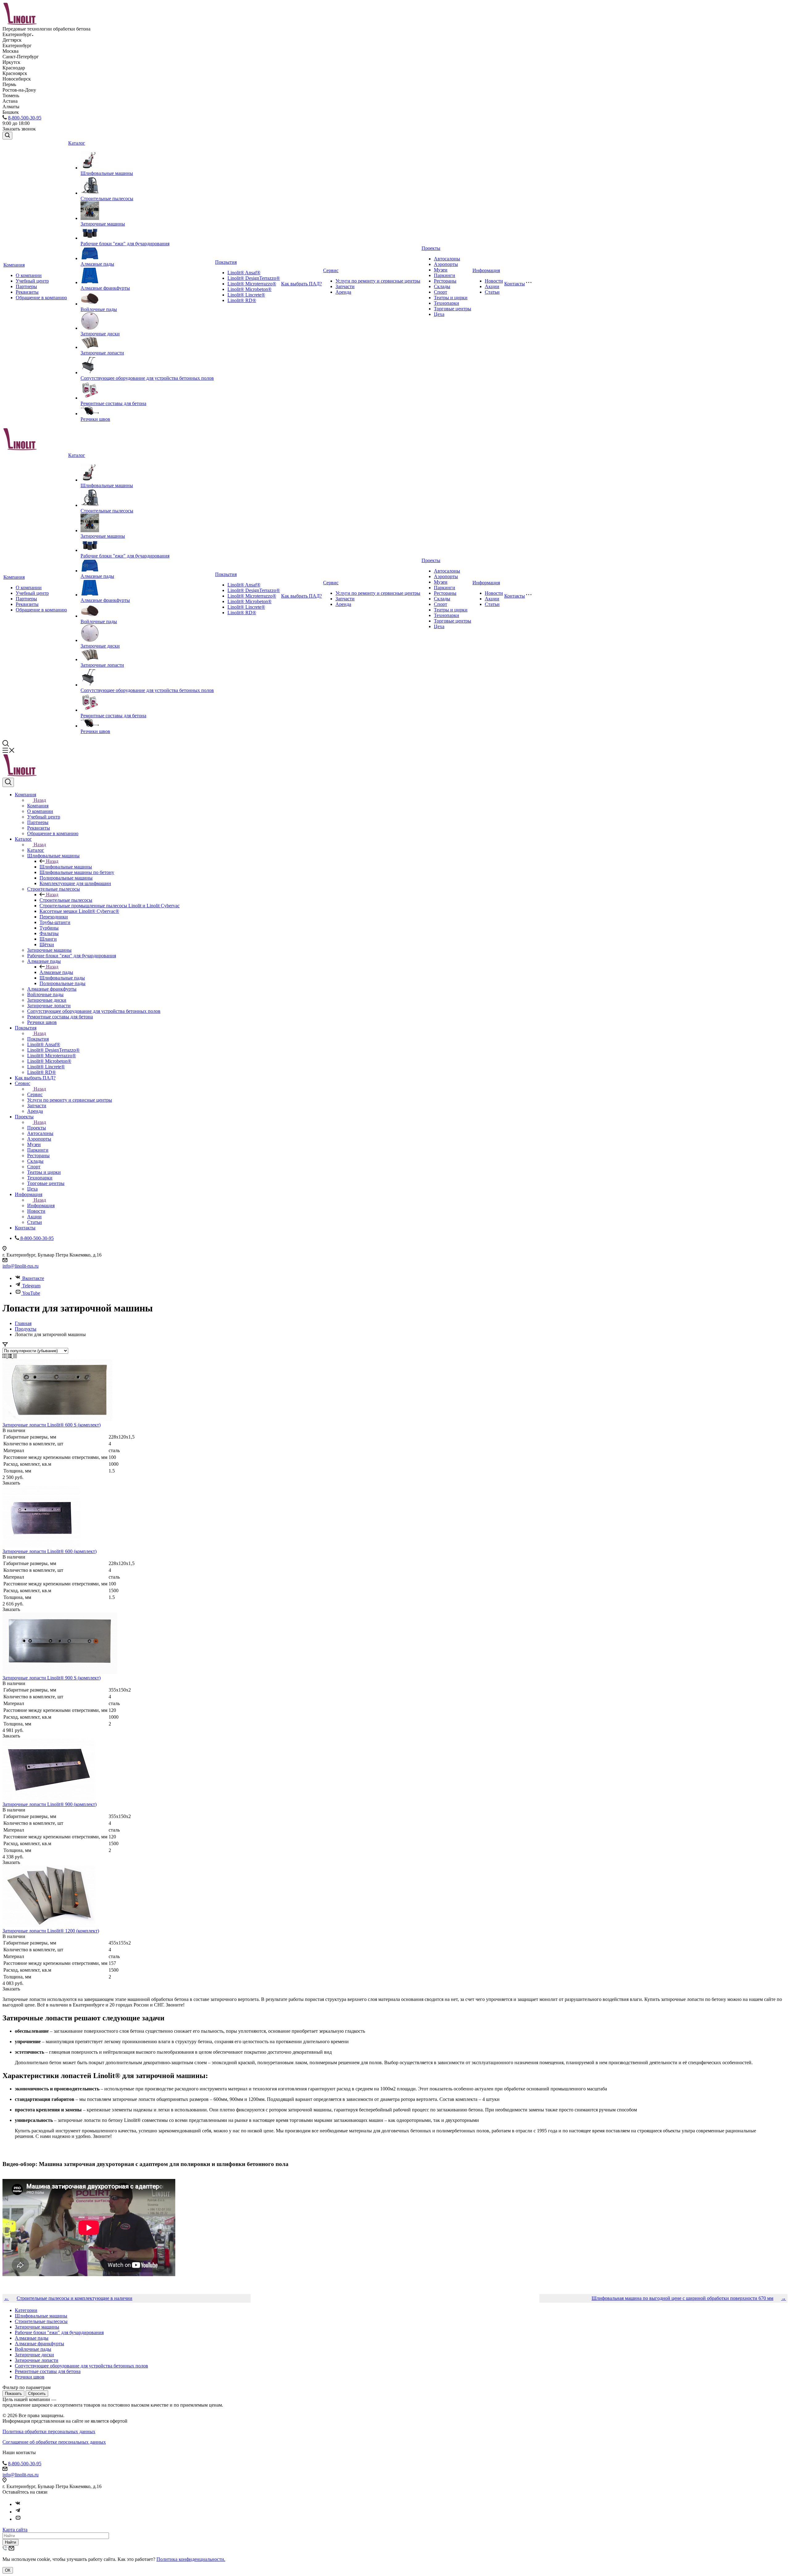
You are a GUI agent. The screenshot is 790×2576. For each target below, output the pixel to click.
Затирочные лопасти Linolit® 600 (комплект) (50, 1551)
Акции (492, 286)
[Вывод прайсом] (15, 1356)
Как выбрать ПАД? (301, 284)
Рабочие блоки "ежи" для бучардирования (125, 244)
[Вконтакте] (18, 2504)
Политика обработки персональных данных (49, 2431)
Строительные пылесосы (107, 199)
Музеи (441, 270)
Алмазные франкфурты (105, 288)
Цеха (439, 314)
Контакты (515, 284)
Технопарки (447, 303)
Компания (14, 265)
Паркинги (445, 275)
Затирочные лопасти (102, 353)
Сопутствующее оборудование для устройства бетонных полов (147, 378)
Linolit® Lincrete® (246, 295)
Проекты (431, 248)
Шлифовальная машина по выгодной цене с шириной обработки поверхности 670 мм (682, 2298)
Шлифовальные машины (107, 173)
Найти (10, 2542)
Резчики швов (95, 419)
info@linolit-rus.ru (21, 1266)
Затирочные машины (103, 224)
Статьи (492, 292)
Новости (494, 281)
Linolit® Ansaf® (244, 273)
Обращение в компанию (41, 298)
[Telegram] (18, 2512)
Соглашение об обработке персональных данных (54, 2442)
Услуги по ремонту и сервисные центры (378, 281)
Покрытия (226, 262)
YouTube (31, 1293)
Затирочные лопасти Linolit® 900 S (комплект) (52, 1678)
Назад (40, 800)
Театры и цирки (451, 298)
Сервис (331, 270)
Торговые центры (453, 309)
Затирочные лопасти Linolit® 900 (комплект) (50, 1804)
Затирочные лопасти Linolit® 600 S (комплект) (52, 1425)
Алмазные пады (97, 264)
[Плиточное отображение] (5, 1356)
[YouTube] (18, 2519)
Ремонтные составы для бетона (113, 403)
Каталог (77, 143)
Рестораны (445, 281)
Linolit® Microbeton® (249, 289)
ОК (8, 2570)
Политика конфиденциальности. (191, 2559)
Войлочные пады (99, 309)
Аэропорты (446, 264)
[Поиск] (7, 136)
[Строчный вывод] (10, 1356)
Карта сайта (15, 2530)
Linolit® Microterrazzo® (252, 284)
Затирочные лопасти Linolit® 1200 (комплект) (51, 1931)
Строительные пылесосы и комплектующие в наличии (75, 2298)
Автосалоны (447, 259)
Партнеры (26, 286)
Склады (442, 286)
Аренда (343, 292)
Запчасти (345, 286)
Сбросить (37, 2394)
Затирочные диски (100, 334)
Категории (26, 2310)
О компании (29, 275)
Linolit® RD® (242, 300)
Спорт (441, 292)
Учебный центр (32, 281)
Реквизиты (27, 292)
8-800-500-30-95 (25, 118)
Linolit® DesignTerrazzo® (254, 278)
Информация (486, 270)
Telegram (31, 1286)
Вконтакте (33, 1278)
